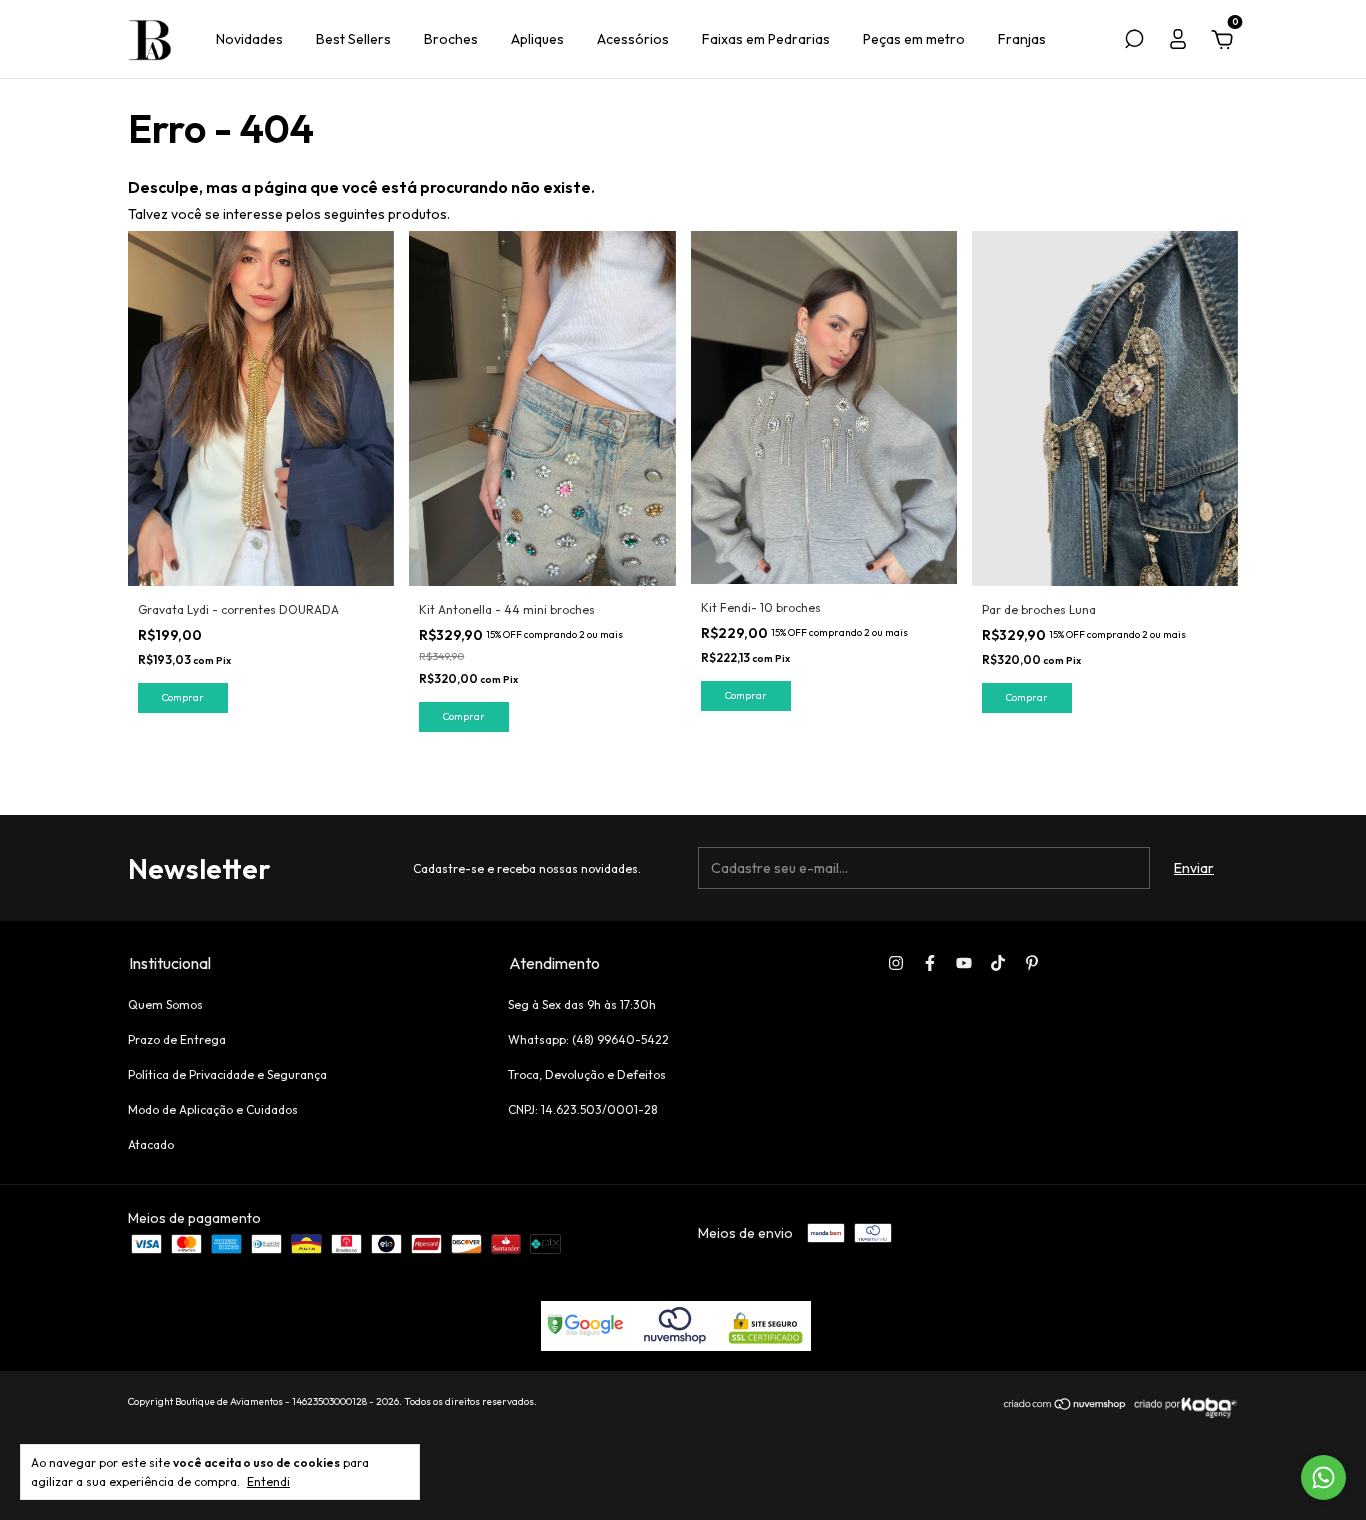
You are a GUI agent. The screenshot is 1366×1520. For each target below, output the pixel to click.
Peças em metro (914, 39)
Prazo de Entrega (177, 1039)
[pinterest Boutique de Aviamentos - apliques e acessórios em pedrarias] (1032, 963)
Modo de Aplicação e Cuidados (213, 1109)
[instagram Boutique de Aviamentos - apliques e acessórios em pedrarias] (896, 963)
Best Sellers (353, 39)
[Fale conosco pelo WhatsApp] (1323, 1477)
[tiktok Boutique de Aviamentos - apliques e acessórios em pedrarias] (998, 963)
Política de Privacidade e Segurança (227, 1074)
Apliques (537, 39)
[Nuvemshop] (1065, 1406)
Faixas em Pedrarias (766, 39)
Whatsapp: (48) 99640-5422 (588, 1039)
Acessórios (633, 39)
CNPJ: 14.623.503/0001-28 (582, 1109)
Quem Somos (165, 1004)
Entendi (268, 1481)
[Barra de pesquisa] (1134, 42)
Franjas (1022, 39)
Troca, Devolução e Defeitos (587, 1074)
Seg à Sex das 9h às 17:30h (582, 1004)
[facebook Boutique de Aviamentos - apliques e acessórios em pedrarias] (930, 963)
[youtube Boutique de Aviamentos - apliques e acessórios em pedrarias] (964, 963)
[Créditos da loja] (1183, 1415)
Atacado (151, 1144)
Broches (451, 39)
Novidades (249, 39)
